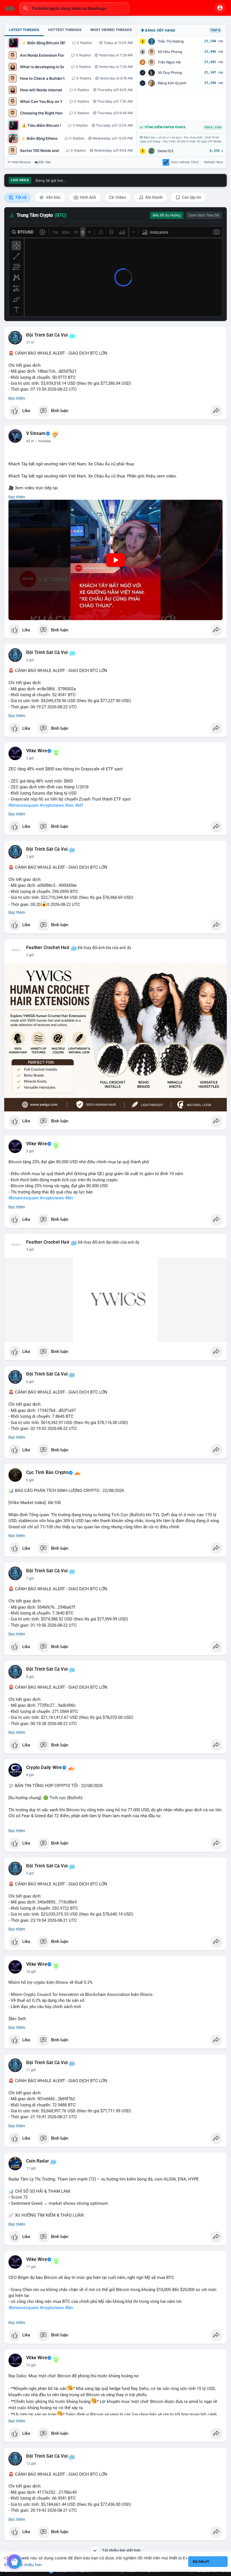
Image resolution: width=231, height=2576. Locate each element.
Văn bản (53, 197)
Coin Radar (38, 2161)
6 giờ (30, 1382)
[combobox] (74, 8)
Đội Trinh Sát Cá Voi (47, 335)
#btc (69, 1198)
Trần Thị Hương (171, 41)
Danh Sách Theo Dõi (204, 215)
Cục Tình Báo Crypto (47, 1472)
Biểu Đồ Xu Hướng (167, 215)
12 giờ (31, 2365)
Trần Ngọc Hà (169, 62)
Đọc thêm (17, 398)
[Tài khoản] (220, 8)
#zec (70, 805)
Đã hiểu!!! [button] (201, 2561)
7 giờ (30, 1578)
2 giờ (30, 660)
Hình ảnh (88, 197)
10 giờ (31, 1972)
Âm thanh (154, 197)
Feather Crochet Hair (48, 948)
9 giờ (30, 1873)
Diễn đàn (44, 162)
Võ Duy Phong (170, 73)
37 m (30, 342)
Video (120, 197)
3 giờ (30, 857)
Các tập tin (191, 197)
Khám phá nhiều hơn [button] (23, 2565)
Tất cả (20, 197)
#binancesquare (24, 805)
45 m (30, 441)
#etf (79, 805)
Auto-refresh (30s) (185, 162)
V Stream (36, 434)
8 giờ (30, 1677)
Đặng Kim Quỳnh (172, 83)
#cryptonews (52, 805)
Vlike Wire (37, 751)
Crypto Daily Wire (44, 1768)
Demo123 (165, 151)
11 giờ (31, 2070)
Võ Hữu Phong (170, 52)
